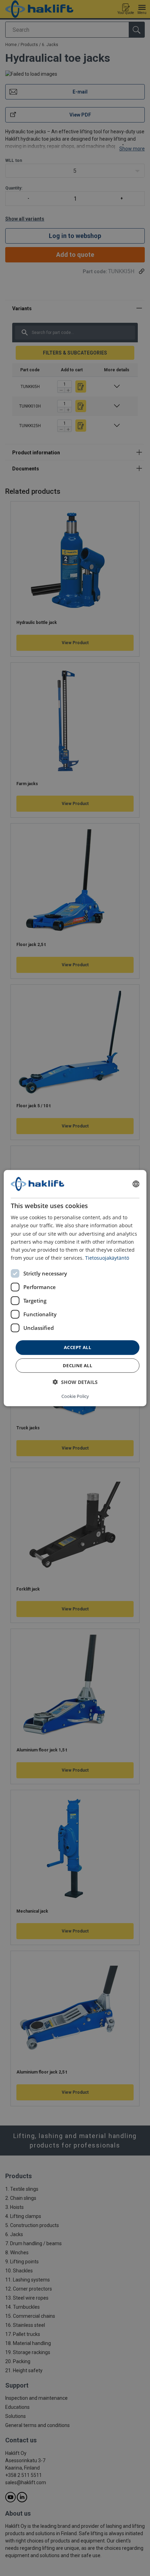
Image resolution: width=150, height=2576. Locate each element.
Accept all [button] (77, 1347)
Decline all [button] (77, 1365)
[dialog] (75, 1288)
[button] (75, 1382)
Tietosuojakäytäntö (107, 1258)
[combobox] (136, 1184)
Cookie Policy (75, 1396)
